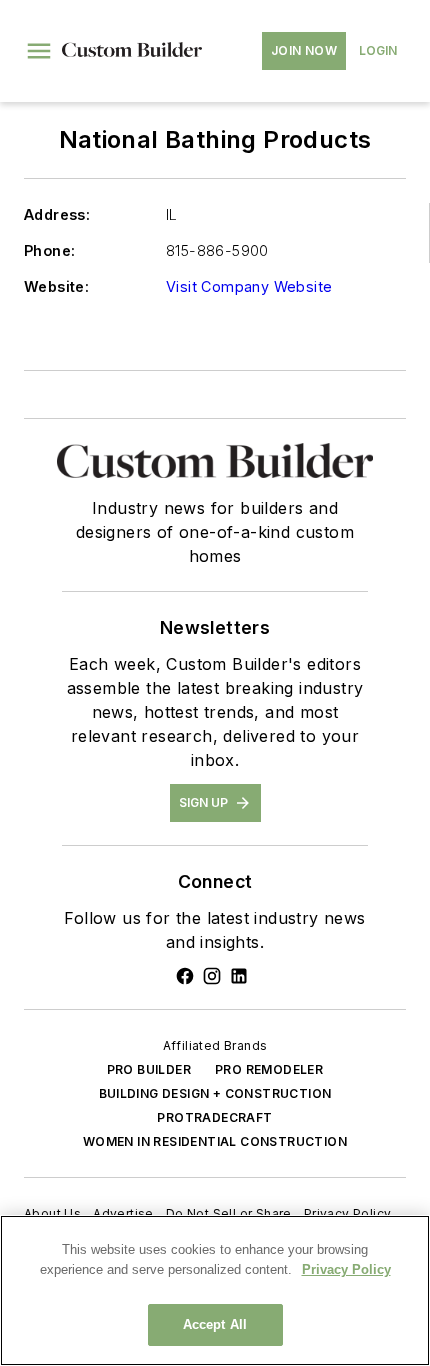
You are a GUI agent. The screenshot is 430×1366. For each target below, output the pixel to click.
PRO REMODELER (269, 1069)
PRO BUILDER (149, 1069)
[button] (39, 51)
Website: (56, 286)
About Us (52, 1213)
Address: (57, 214)
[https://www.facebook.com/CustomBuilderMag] (185, 976)
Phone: (49, 250)
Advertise (123, 1213)
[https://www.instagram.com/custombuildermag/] (212, 976)
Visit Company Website (249, 286)
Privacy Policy (348, 1213)
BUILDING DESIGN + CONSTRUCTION (215, 1093)
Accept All (215, 1324)
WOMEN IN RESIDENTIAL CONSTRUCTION (215, 1141)
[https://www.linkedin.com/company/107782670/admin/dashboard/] (239, 976)
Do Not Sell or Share (229, 1213)
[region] (215, 1290)
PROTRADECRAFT (214, 1117)
